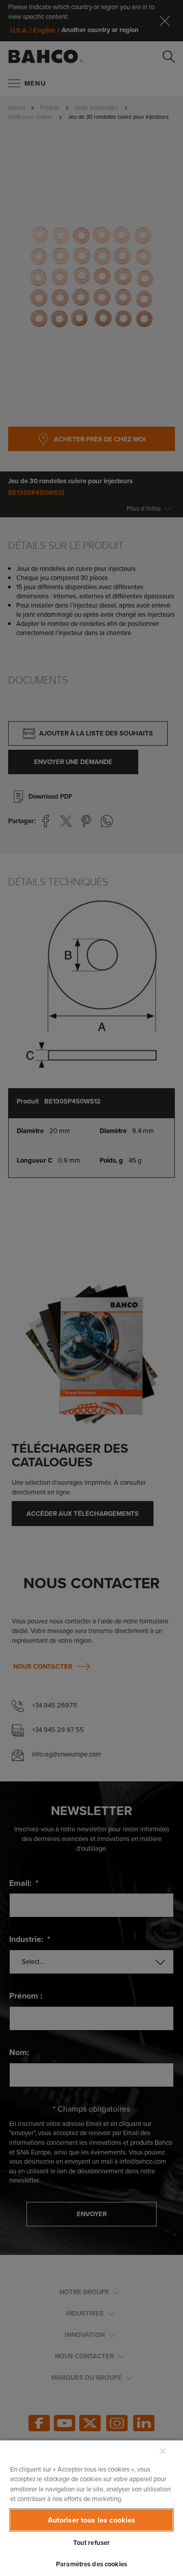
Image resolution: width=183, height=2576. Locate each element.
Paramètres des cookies (91, 2564)
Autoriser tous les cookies (92, 2520)
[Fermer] (163, 2451)
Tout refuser (92, 2543)
